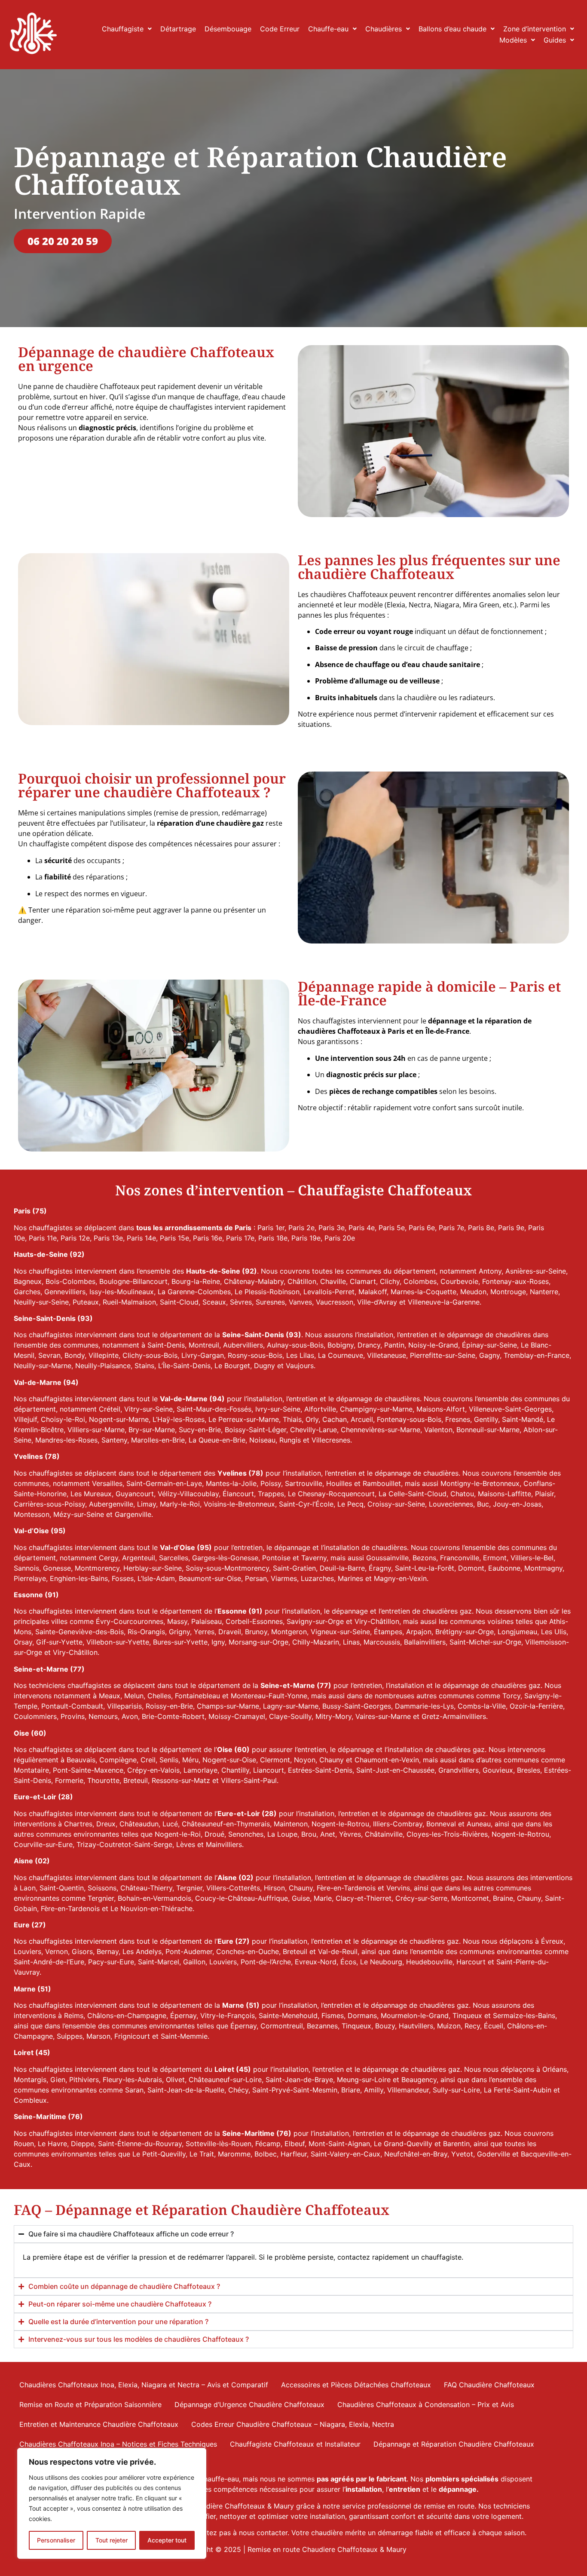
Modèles (513, 40)
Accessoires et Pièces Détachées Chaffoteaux (356, 2385)
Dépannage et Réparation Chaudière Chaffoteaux (454, 2444)
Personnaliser (56, 2540)
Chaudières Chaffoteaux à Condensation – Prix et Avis (426, 2404)
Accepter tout (167, 2540)
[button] (127, 29)
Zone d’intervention (535, 29)
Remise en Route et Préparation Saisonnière (90, 2404)
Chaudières (384, 29)
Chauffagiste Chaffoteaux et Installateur (295, 2444)
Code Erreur (280, 29)
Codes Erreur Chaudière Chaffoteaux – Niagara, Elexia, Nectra (293, 2424)
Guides (555, 40)
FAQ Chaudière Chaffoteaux (489, 2385)
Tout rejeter (112, 2540)
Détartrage (178, 29)
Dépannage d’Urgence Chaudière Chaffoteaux (249, 2404)
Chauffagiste (123, 29)
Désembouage (228, 29)
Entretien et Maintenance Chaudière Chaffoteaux (99, 2424)
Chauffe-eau (328, 29)
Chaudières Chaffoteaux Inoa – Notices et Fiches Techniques (118, 2444)
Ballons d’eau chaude (452, 29)
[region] (112, 2503)
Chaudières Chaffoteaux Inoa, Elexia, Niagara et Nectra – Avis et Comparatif (144, 2385)
